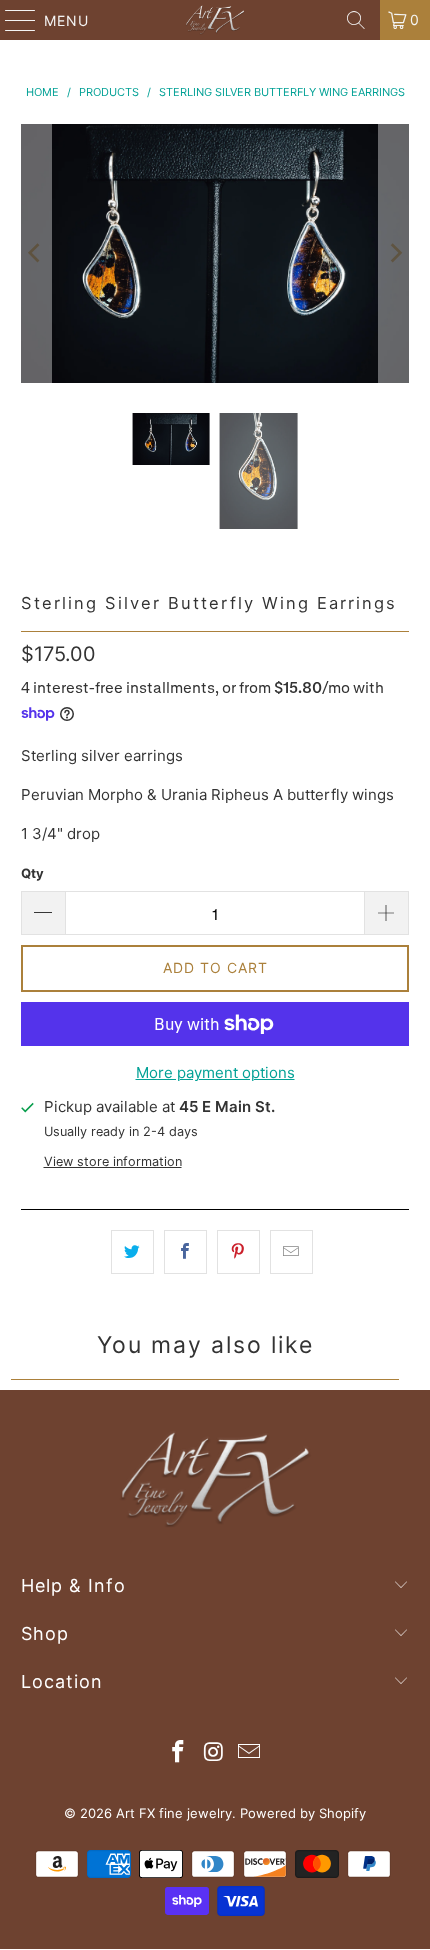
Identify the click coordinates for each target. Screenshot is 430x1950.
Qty (32, 873)
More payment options (215, 1072)
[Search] (356, 20)
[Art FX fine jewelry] (215, 20)
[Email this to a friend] (291, 1252)
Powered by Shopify (303, 1813)
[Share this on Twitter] (132, 1252)
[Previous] (36, 253)
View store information (113, 1161)
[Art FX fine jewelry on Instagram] (214, 1753)
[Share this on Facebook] (185, 1252)
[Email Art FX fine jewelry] (250, 1753)
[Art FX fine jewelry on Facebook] (178, 1753)
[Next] (394, 253)
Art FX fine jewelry (174, 1813)
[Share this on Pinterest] (238, 1252)
